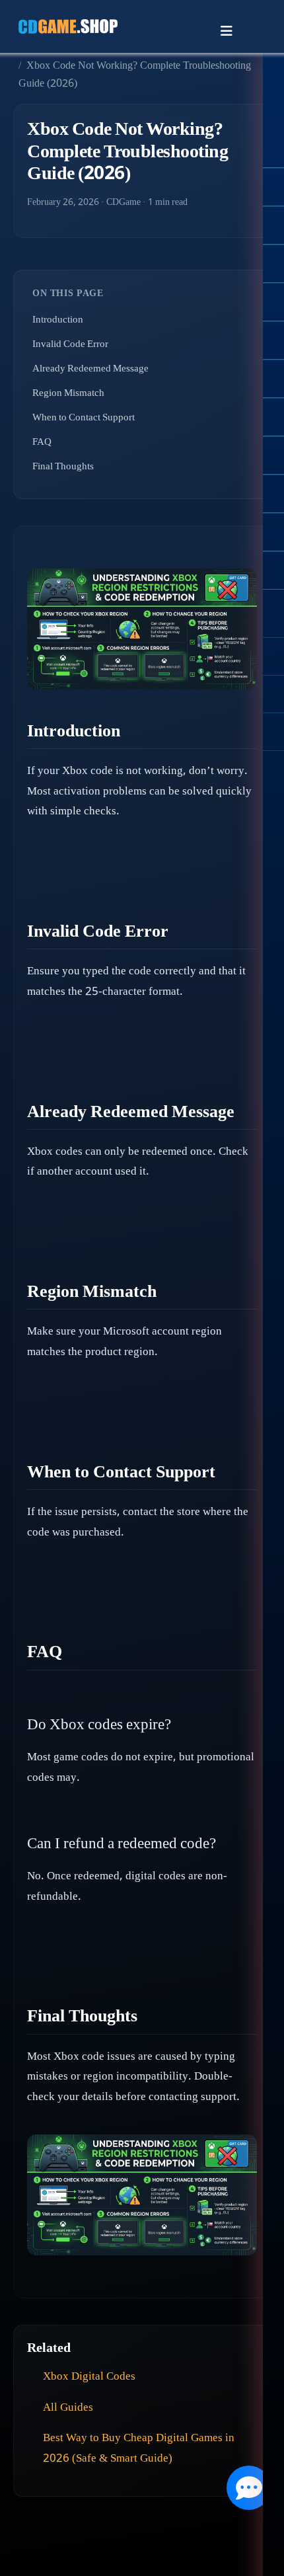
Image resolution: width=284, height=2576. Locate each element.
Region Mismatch (68, 394)
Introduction (58, 321)
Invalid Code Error (70, 345)
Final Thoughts (63, 467)
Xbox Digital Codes (89, 2377)
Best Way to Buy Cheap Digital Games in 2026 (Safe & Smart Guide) (139, 2449)
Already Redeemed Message (90, 370)
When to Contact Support (84, 418)
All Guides (68, 2408)
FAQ (42, 443)
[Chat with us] (249, 2488)
